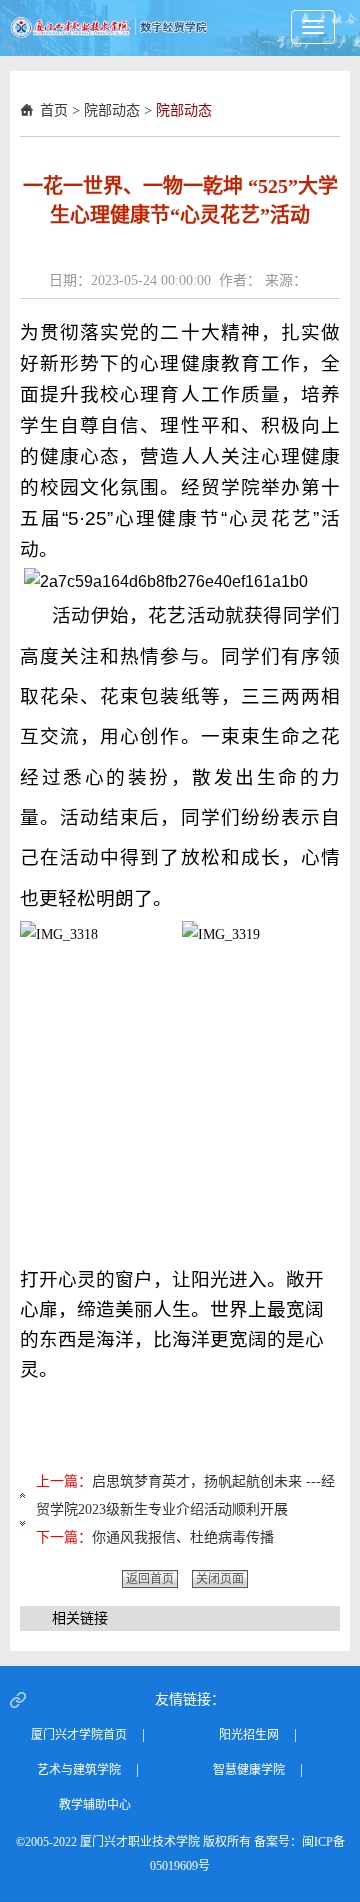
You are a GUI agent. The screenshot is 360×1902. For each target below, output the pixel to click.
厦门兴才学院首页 (79, 1735)
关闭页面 (220, 1579)
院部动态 (112, 110)
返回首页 (150, 1579)
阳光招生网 (249, 1735)
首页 (54, 110)
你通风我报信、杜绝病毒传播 (183, 1537)
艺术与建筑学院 (79, 1770)
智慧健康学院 (249, 1770)
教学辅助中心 (95, 1805)
